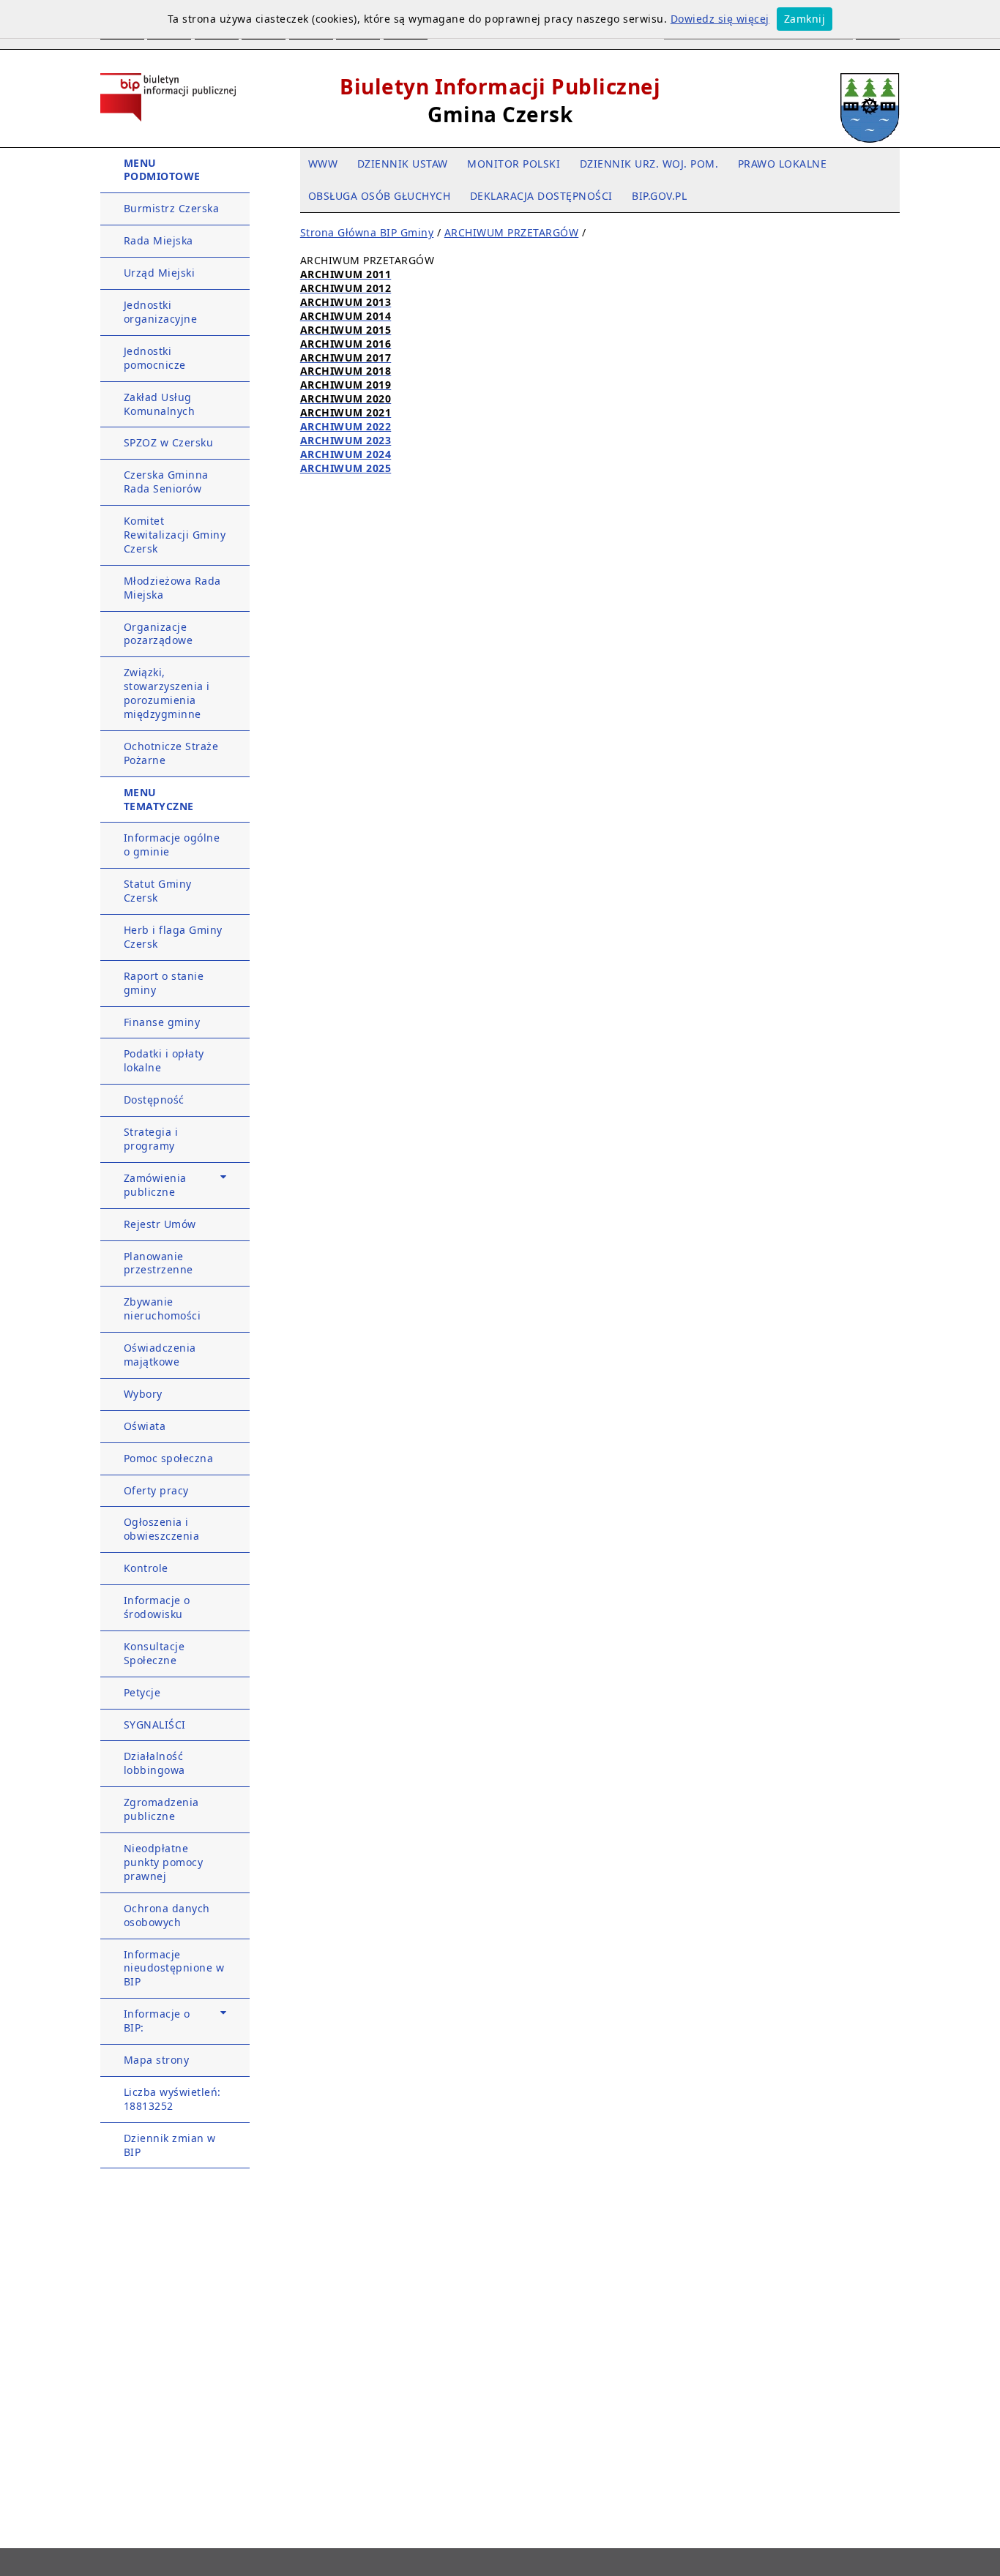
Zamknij (805, 19)
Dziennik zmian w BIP (170, 2145)
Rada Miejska (158, 240)
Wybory (143, 1394)
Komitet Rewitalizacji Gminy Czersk (175, 535)
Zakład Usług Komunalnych (160, 404)
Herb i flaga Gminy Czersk (173, 937)
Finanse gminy (162, 1022)
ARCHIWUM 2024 (346, 454)
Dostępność (154, 1100)
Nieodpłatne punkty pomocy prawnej (164, 1862)
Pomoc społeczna (169, 1458)
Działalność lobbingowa (154, 1763)
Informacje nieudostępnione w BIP (174, 1968)
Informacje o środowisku (157, 1607)
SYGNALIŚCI (155, 1725)
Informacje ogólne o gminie (172, 845)
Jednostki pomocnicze (155, 358)
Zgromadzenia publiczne (161, 1809)
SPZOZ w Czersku (169, 442)
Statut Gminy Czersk (158, 891)
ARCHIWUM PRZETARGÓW (512, 232)
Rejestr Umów (160, 1224)
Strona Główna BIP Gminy (367, 232)
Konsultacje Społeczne (154, 1653)
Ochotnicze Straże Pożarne (171, 753)
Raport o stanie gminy (164, 983)
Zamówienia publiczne (155, 1185)
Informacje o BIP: (157, 2021)
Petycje (142, 1692)
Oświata (145, 1426)
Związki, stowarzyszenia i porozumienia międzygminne (167, 693)
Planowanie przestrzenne (158, 1263)
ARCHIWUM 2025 (346, 468)
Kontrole (146, 1568)
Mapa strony (157, 2060)
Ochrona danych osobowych (167, 1915)
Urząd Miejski (160, 273)
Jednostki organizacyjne (161, 312)
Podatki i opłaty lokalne (164, 1060)
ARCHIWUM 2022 (346, 426)
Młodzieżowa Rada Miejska (172, 588)
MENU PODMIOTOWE (162, 170)
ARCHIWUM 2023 (346, 440)
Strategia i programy (151, 1139)
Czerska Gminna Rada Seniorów (166, 482)
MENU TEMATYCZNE (159, 799)
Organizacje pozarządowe (158, 634)
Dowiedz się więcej (720, 19)
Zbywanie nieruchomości (163, 1308)
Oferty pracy (156, 1490)
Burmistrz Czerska (172, 208)
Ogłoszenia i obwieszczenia (162, 1529)
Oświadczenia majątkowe (160, 1355)
